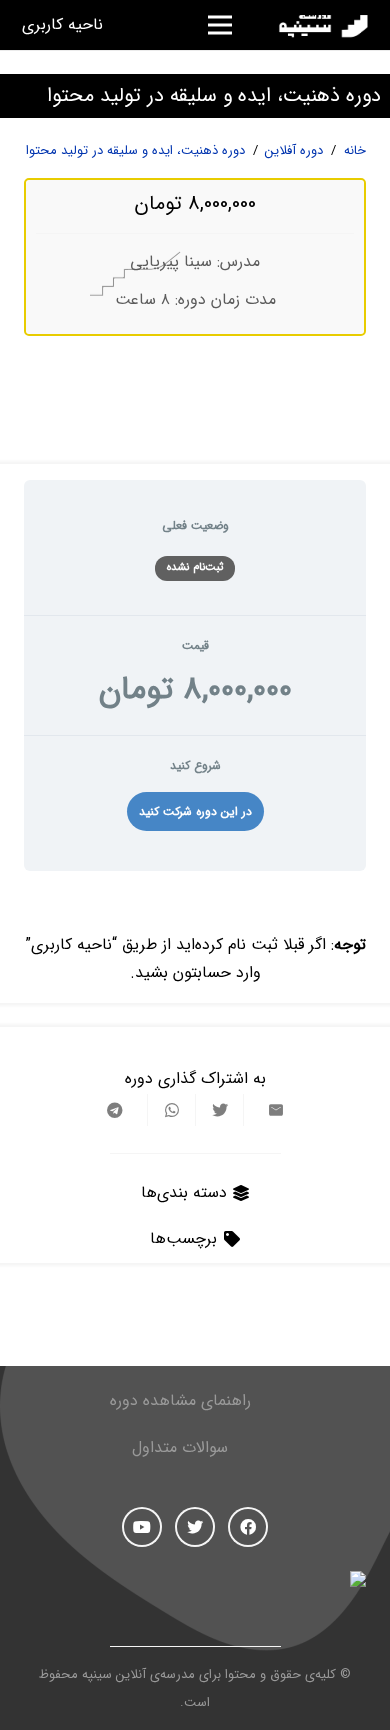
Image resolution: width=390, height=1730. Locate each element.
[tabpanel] (195, 937)
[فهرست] (220, 25)
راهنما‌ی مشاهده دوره (180, 1400)
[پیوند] (320, 25)
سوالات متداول (180, 1447)
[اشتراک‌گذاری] (171, 1110)
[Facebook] (248, 1527)
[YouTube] (142, 1527)
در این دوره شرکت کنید (195, 811)
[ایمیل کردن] (267, 1110)
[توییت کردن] (219, 1110)
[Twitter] (195, 1527)
